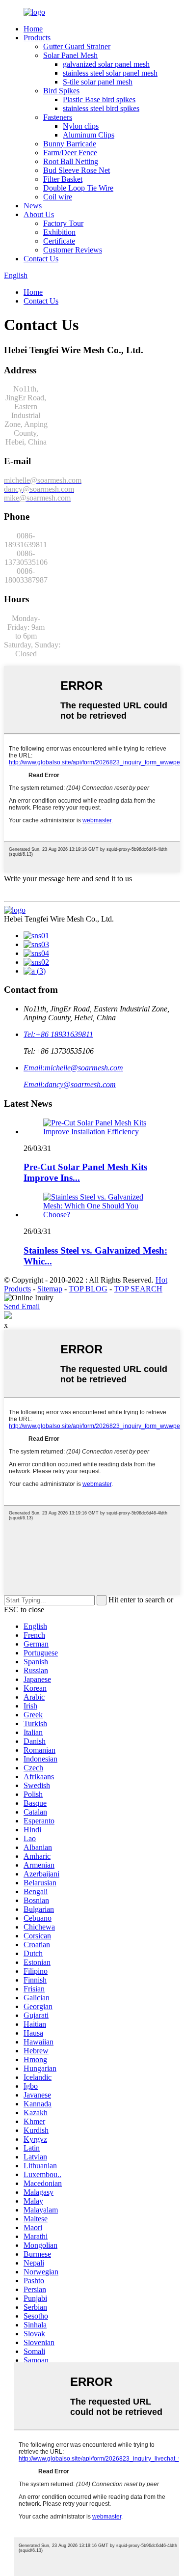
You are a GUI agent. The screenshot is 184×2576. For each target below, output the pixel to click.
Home (33, 29)
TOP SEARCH (138, 1289)
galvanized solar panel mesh (106, 64)
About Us (39, 214)
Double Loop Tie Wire (78, 188)
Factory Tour (63, 223)
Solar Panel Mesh (70, 55)
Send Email (22, 1306)
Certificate (59, 241)
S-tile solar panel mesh (98, 82)
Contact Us (41, 259)
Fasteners (58, 117)
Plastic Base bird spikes (99, 99)
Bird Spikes (61, 91)
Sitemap (50, 1289)
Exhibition (59, 232)
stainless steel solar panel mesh (110, 73)
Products (37, 38)
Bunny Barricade (70, 144)
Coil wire (58, 197)
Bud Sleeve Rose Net (77, 170)
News (33, 206)
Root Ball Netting (71, 161)
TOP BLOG (88, 1289)
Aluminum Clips (89, 135)
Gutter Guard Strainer (77, 46)
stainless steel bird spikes (101, 108)
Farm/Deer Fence (70, 153)
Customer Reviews (73, 250)
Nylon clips (81, 126)
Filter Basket (63, 179)
